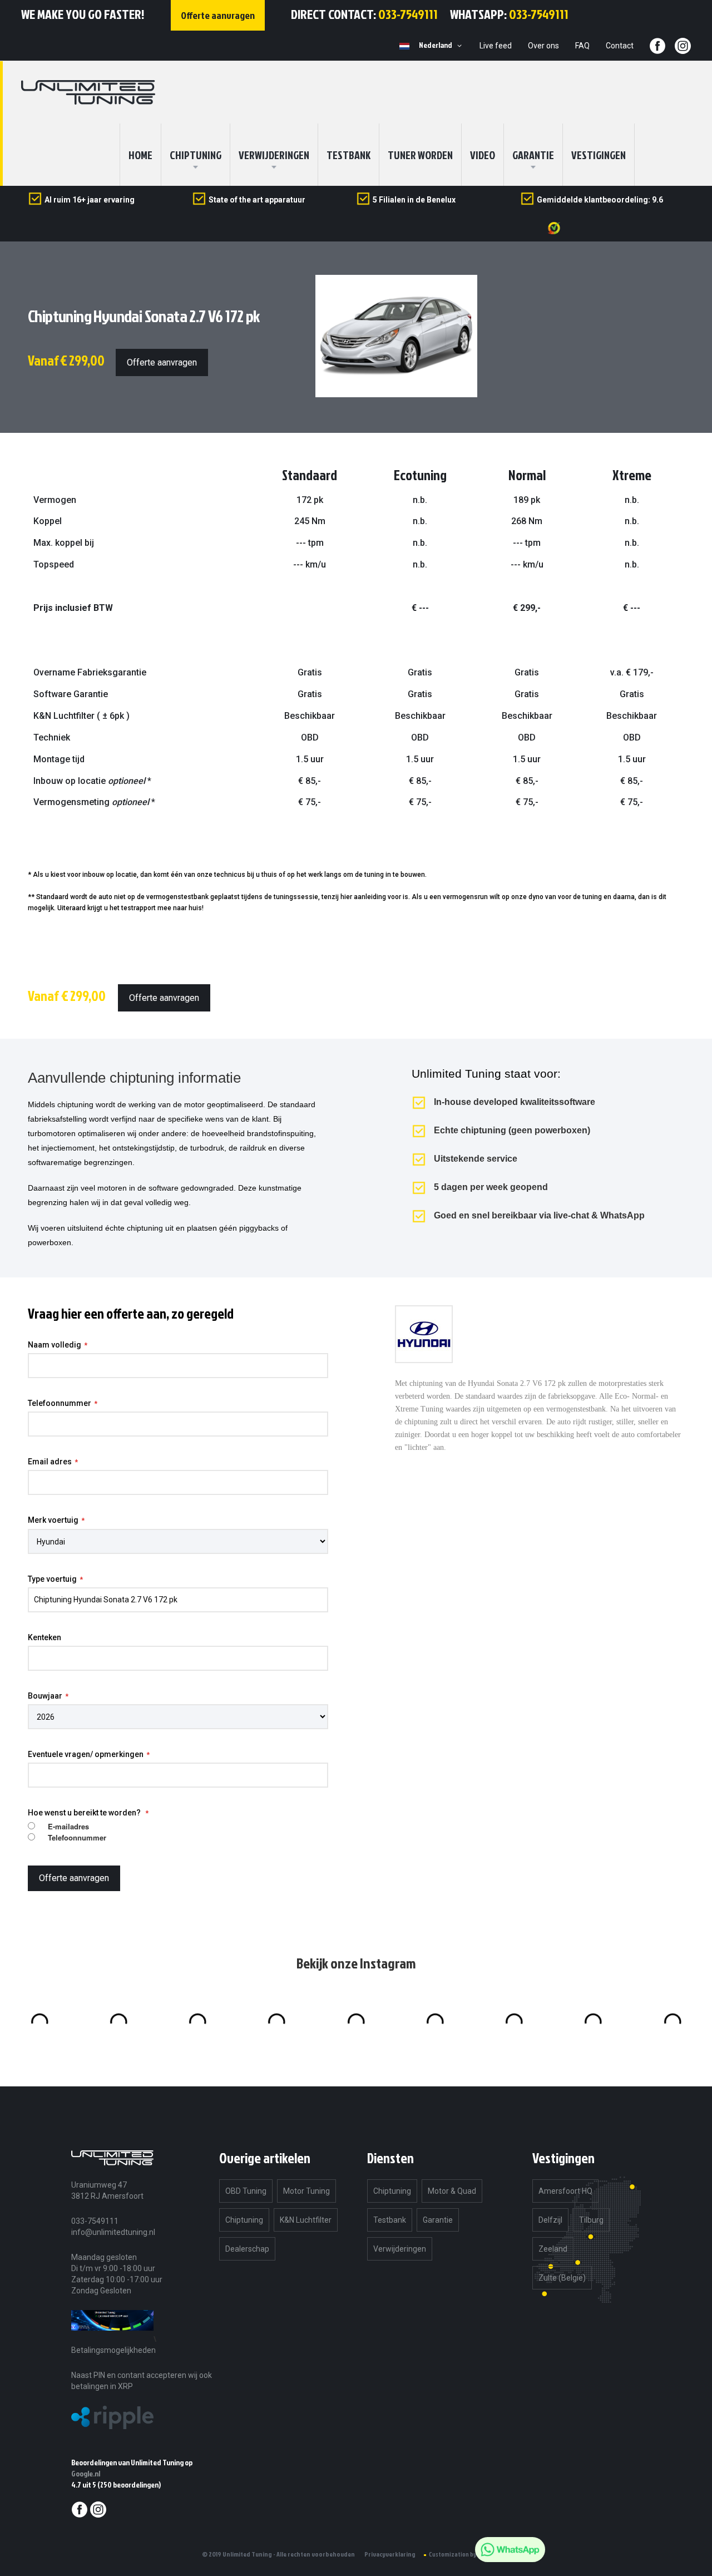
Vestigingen (599, 155)
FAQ (582, 46)
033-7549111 (408, 14)
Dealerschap (247, 2249)
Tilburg (591, 2220)
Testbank (348, 155)
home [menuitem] (140, 155)
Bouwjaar (45, 1696)
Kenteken (44, 1637)
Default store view (404, 46)
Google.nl (86, 2473)
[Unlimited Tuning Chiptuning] (88, 92)
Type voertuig (52, 1579)
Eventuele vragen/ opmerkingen (86, 1754)
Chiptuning (244, 2220)
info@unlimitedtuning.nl (113, 2232)
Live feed (496, 46)
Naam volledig (55, 1345)
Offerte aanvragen (162, 362)
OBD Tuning (246, 2191)
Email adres (50, 1462)
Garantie (533, 155)
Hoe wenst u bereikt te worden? (85, 1813)
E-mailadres (68, 1827)
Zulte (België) (562, 2278)
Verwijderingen (274, 155)
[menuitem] (196, 155)
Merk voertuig (53, 1520)
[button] (442, 46)
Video (483, 155)
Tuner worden (420, 155)
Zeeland (553, 2249)
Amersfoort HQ (565, 2191)
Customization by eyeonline (467, 2554)
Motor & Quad (452, 2191)
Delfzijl (550, 2220)
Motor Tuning (306, 2191)
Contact (620, 46)
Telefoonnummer (60, 1403)
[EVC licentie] (112, 2339)
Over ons (543, 46)
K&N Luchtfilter (306, 2220)
